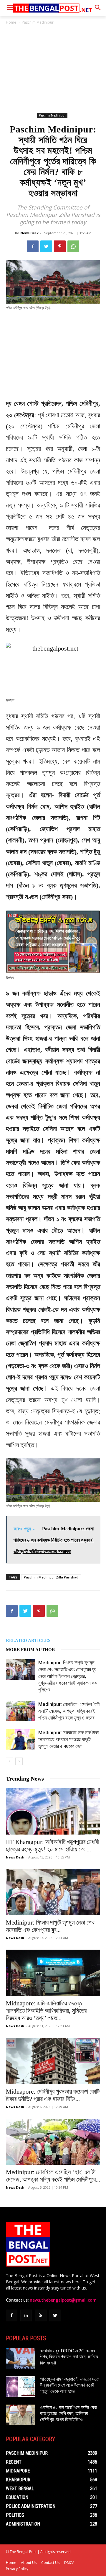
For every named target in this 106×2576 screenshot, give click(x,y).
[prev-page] (10, 1761)
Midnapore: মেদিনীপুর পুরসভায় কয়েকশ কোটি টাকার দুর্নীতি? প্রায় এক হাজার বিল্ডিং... (53, 2095)
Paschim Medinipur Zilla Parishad (51, 1577)
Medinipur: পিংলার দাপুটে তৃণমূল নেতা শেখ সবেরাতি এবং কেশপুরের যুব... (50, 1926)
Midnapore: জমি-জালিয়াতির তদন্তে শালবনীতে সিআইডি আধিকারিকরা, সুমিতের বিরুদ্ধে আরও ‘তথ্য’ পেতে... (46, 2011)
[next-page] (19, 1761)
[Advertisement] (53, 69)
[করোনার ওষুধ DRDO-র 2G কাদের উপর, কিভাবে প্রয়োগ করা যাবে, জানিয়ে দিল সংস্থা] (21, 2358)
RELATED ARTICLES (28, 1640)
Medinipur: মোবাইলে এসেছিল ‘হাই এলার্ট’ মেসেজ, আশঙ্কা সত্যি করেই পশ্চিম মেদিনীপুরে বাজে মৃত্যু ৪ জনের (69, 1711)
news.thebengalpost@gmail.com (63, 2300)
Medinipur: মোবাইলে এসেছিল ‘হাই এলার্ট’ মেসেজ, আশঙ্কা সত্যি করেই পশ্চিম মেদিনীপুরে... (53, 2176)
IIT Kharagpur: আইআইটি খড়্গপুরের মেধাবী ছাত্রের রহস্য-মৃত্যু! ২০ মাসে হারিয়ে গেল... (52, 1846)
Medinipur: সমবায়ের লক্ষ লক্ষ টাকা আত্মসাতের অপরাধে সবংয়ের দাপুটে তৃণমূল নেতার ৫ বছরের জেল (68, 1739)
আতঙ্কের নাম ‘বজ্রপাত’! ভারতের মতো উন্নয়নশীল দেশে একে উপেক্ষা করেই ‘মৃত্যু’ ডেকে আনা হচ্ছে (70, 2385)
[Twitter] (46, 246)
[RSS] (40, 2315)
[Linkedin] (26, 2315)
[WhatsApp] (73, 246)
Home (11, 22)
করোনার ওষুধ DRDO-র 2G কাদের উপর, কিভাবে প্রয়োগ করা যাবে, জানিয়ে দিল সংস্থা (69, 2357)
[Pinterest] (60, 246)
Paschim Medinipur (38, 22)
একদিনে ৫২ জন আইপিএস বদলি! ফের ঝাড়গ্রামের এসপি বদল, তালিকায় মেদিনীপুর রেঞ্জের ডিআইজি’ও (68, 2414)
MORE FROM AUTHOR (30, 1650)
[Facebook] (33, 246)
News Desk (29, 233)
